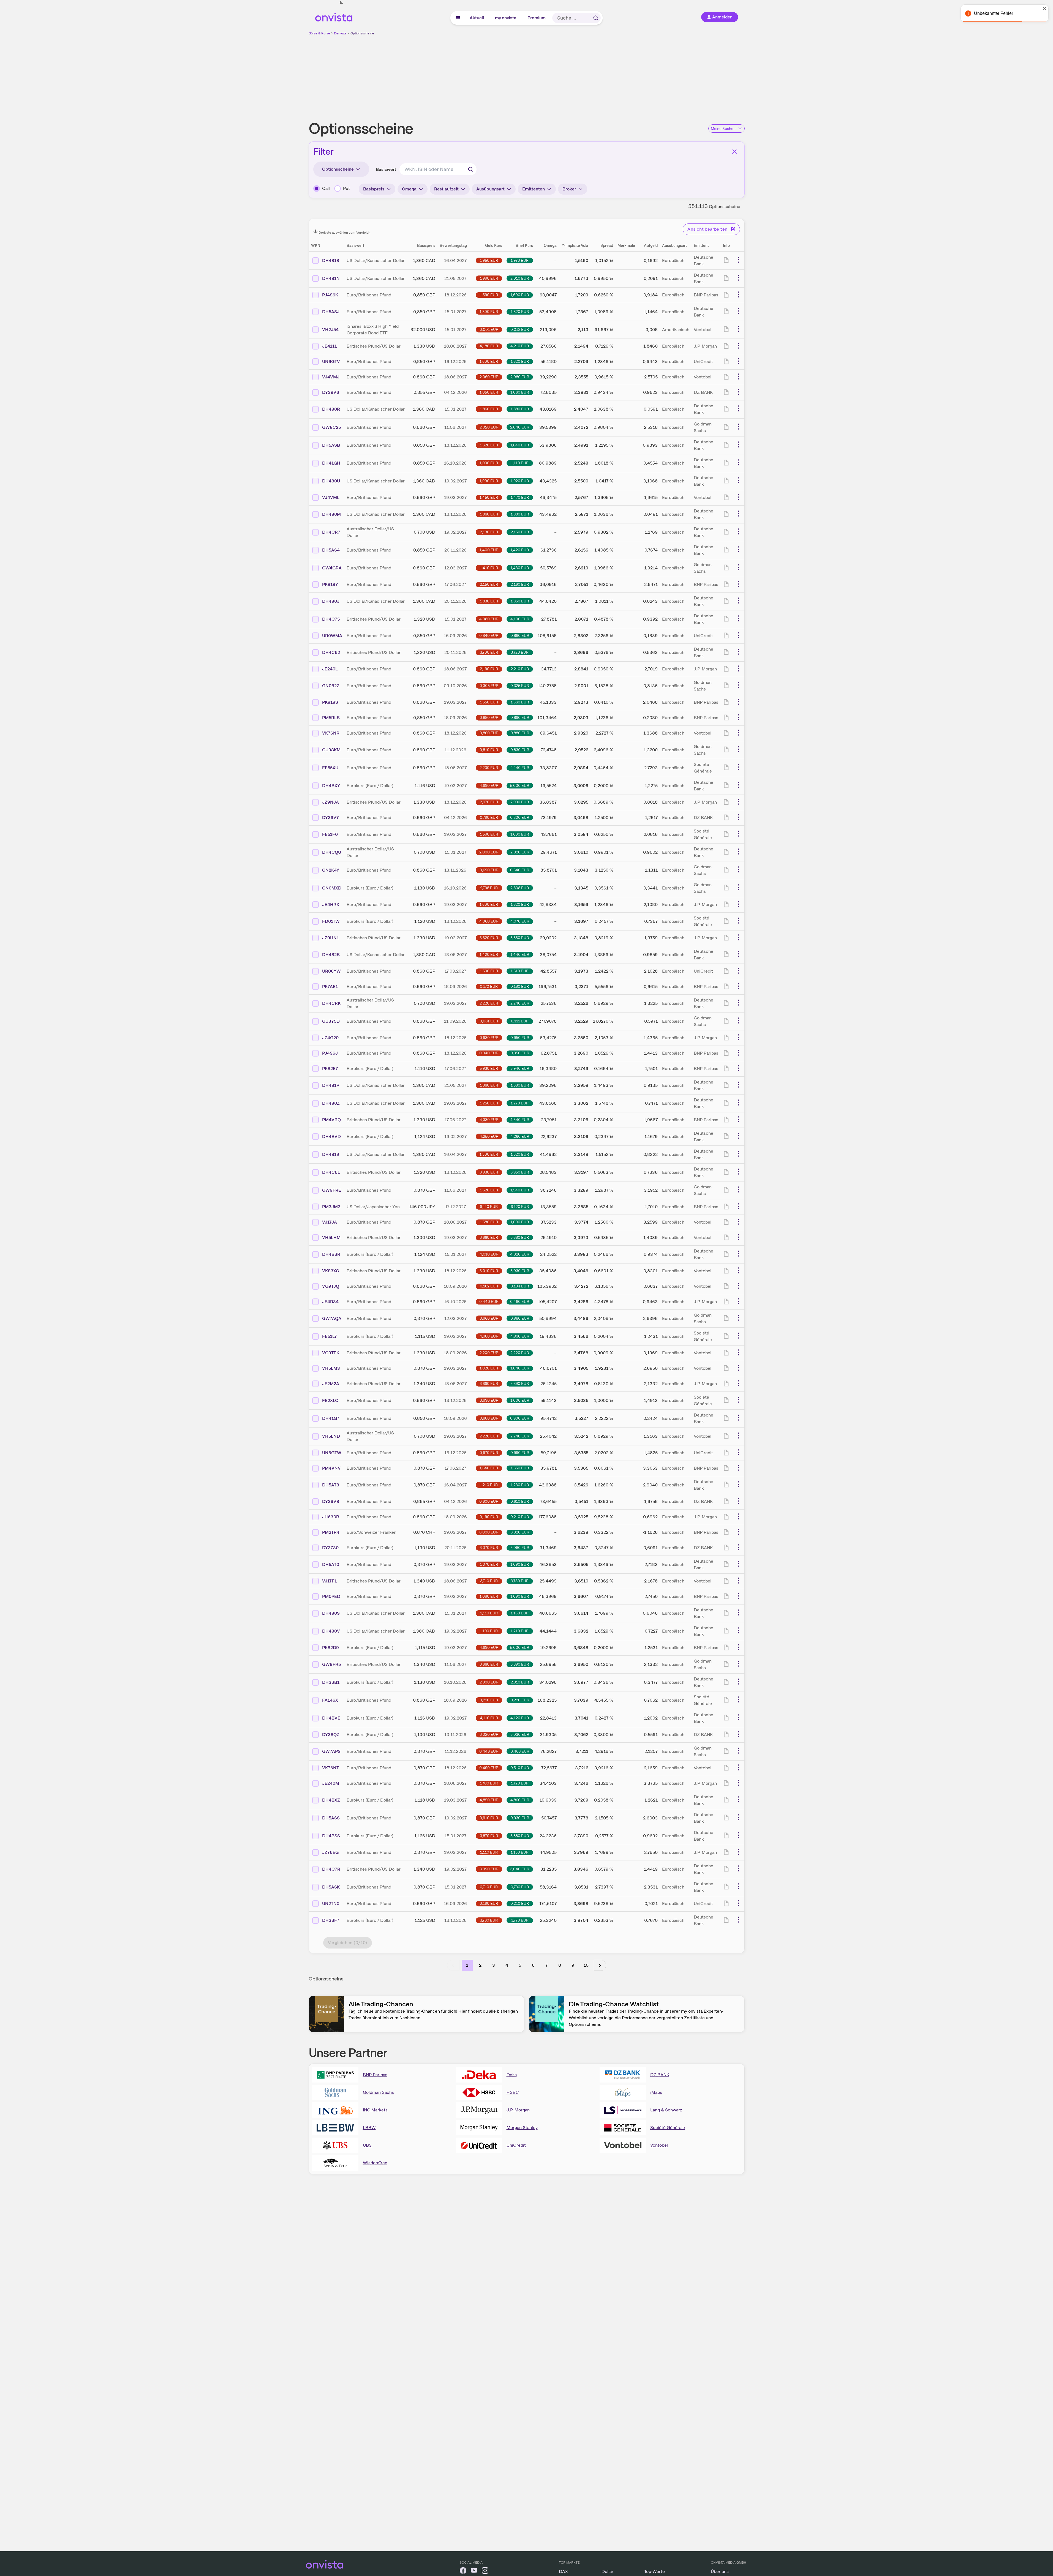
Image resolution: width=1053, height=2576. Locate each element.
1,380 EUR (520, 1085)
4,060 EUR (489, 921)
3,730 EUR (520, 1581)
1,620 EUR (520, 361)
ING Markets (375, 2110)
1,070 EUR (489, 1564)
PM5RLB (331, 718)
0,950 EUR (520, 1038)
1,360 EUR (489, 1085)
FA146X (330, 1700)
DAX (563, 2571)
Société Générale (668, 2128)
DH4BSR (331, 1254)
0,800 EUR (520, 817)
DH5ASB (331, 445)
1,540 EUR (520, 1190)
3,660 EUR (489, 1237)
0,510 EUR (520, 1768)
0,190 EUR (489, 1517)
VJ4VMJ (331, 377)
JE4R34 (330, 1302)
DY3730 (330, 1548)
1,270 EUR (520, 1103)
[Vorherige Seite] (453, 1965)
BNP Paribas (375, 2075)
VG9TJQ (331, 1286)
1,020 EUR (489, 1368)
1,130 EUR (520, 1613)
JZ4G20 (330, 1038)
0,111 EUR (520, 1021)
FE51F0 (330, 834)
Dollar (607, 2571)
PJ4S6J (330, 1053)
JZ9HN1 (330, 938)
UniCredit (516, 2145)
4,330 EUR (489, 1120)
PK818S (330, 702)
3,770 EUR (520, 1920)
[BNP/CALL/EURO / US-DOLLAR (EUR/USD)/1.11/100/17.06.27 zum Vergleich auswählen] (316, 1069)
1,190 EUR (489, 1631)
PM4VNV (331, 1468)
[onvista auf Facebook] (463, 2571)
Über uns (720, 2571)
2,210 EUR (520, 669)
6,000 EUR (489, 1532)
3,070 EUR (489, 1548)
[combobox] (438, 169)
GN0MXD (332, 888)
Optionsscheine (362, 33)
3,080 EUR (520, 1548)
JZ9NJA (330, 802)
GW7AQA (332, 1318)
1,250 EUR (489, 1103)
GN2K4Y (331, 870)
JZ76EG (330, 1852)
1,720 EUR (520, 1783)
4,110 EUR (489, 1718)
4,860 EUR (520, 1800)
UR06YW (331, 971)
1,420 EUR (520, 550)
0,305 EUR (489, 686)
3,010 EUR (489, 1271)
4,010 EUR (489, 1254)
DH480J (331, 601)
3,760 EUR (489, 1920)
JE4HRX (331, 904)
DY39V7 (330, 818)
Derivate (340, 33)
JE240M (331, 1783)
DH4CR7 (331, 532)
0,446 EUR (489, 1751)
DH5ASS (331, 1818)
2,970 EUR (489, 802)
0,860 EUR (520, 635)
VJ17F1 (329, 1581)
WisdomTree (375, 2163)
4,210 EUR (520, 346)
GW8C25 (331, 427)
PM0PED (331, 1596)
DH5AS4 (331, 550)
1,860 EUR (489, 409)
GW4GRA (332, 568)
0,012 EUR (520, 329)
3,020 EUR (489, 1734)
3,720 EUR (520, 652)
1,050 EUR (489, 392)
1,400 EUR (489, 550)
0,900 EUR (520, 1418)
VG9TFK (331, 1353)
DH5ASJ (331, 312)
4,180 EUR (489, 346)
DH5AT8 (331, 1485)
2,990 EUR (520, 802)
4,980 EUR (489, 1336)
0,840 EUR (489, 635)
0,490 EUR (489, 1768)
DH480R (331, 409)
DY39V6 (331, 392)
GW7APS (331, 1751)
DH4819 (331, 1154)
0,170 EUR (489, 986)
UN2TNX (331, 1904)
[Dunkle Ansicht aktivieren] (341, 3)
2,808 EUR (520, 888)
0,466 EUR (520, 1751)
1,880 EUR (520, 409)
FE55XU (330, 768)
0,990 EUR (489, 1400)
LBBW (369, 2128)
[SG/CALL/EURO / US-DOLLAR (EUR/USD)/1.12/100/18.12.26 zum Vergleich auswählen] (316, 921)
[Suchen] (596, 18)
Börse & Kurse (319, 33)
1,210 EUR (489, 1485)
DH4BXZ (331, 1800)
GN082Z (331, 686)
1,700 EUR (489, 1783)
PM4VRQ (331, 1120)
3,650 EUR (520, 938)
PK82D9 (330, 1648)
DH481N (331, 278)
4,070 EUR (520, 921)
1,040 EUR (520, 1368)
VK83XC (331, 1271)
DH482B (331, 955)
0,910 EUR (489, 1818)
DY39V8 (331, 1501)
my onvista (506, 18)
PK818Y (330, 584)
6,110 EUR (489, 1207)
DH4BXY (331, 786)
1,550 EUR (489, 702)
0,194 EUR (520, 1286)
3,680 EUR (520, 1237)
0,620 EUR (489, 870)
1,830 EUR (489, 601)
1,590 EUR (489, 295)
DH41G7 (331, 1418)
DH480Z (331, 1103)
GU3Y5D (331, 1021)
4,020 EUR (520, 1254)
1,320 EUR (520, 1154)
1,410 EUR (489, 568)
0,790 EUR (489, 817)
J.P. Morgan (518, 2110)
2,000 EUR (489, 852)
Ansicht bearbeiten (707, 229)
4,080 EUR (489, 619)
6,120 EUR (520, 1207)
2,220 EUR (489, 1003)
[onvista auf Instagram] (485, 2571)
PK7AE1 (330, 987)
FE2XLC (330, 1400)
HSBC (513, 2092)
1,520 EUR (489, 1190)
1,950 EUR (489, 260)
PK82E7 (330, 1069)
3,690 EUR (520, 1383)
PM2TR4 (331, 1532)
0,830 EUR (520, 750)
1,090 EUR (489, 463)
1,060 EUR (520, 392)
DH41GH (331, 463)
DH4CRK (331, 1003)
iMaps (656, 2092)
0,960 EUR (489, 1318)
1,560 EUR (520, 702)
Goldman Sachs (378, 2092)
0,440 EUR (489, 1301)
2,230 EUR (489, 768)
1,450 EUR (489, 497)
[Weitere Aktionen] (738, 260)
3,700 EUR (489, 652)
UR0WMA (332, 636)
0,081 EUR (489, 1021)
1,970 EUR (520, 260)
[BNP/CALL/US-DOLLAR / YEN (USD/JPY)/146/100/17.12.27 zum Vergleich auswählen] (316, 1207)
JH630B (331, 1517)
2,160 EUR (520, 584)
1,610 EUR (520, 971)
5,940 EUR (520, 1068)
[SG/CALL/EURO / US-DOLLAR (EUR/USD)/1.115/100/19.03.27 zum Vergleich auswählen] (316, 1336)
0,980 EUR (520, 1318)
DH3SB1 (331, 1682)
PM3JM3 (331, 1207)
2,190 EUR (489, 669)
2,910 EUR (520, 1682)
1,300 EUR (489, 1154)
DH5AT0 (331, 1564)
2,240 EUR (520, 768)
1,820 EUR (520, 312)
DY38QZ (331, 1735)
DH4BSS (331, 1836)
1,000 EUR (520, 1400)
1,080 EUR (489, 1596)
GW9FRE (332, 1190)
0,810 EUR (489, 750)
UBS (367, 2145)
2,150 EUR (520, 532)
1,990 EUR (489, 278)
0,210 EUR (520, 1517)
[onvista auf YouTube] (474, 2571)
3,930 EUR (489, 1172)
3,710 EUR (489, 1581)
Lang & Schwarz (666, 2110)
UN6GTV (331, 361)
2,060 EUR (489, 377)
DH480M (331, 514)
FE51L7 (330, 1336)
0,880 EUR (489, 717)
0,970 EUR (489, 1453)
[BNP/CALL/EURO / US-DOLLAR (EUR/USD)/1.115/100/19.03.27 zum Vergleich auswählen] (316, 1648)
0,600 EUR (489, 1501)
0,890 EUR (520, 717)
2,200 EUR (489, 1353)
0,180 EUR (520, 986)
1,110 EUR (520, 463)
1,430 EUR (520, 568)
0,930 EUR (489, 1038)
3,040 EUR (520, 1869)
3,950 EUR (520, 1172)
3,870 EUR (489, 1836)
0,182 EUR (489, 1286)
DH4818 (331, 260)
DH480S (331, 1613)
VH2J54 (330, 330)
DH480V (331, 1631)
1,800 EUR (489, 312)
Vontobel (659, 2145)
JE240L (330, 669)
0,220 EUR (520, 1700)
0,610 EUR (520, 1501)
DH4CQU (332, 852)
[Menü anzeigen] (458, 18)
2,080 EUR (520, 377)
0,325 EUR (520, 686)
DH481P (331, 1085)
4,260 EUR (520, 1136)
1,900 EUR (489, 481)
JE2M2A (331, 1384)
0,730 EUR (520, 1887)
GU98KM (331, 750)
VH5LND (331, 1436)
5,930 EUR (489, 1068)
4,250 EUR (489, 1136)
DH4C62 (331, 652)
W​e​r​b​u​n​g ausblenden (574, 75)
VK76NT (330, 1768)
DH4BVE (331, 1718)
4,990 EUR (489, 785)
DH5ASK (331, 1887)
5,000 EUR (520, 785)
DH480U (331, 481)
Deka (512, 2075)
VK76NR (331, 733)
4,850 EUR (489, 1800)
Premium (537, 18)
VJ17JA (330, 1222)
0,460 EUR (520, 1301)
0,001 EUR (489, 329)
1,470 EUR (520, 497)
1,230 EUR (520, 1485)
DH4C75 (331, 619)
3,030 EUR (520, 1271)
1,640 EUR (520, 445)
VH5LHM (331, 1237)
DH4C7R (331, 1869)
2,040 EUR (520, 427)
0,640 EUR (520, 870)
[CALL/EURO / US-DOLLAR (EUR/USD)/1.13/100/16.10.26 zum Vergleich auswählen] (316, 888)
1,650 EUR (520, 1468)
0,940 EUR (489, 1053)
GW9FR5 (331, 1664)
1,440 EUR (520, 954)
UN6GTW (332, 1453)
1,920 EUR (520, 481)
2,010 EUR (520, 278)
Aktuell (477, 18)
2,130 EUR (489, 532)
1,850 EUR (520, 601)
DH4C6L (331, 1172)
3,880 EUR (520, 1836)
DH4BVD (331, 1136)
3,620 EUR (489, 938)
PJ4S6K (330, 295)
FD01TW (331, 921)
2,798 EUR (489, 888)
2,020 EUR (489, 427)
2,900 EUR (489, 1682)
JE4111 (329, 346)
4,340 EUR (520, 1120)
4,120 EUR (520, 1718)
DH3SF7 (331, 1920)
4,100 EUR (520, 619)
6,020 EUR (520, 1532)
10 (586, 1965)
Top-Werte (655, 2571)
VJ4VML (331, 497)
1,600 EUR (520, 295)
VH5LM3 (331, 1368)
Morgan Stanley (522, 2128)
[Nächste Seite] (600, 1965)
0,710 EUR (489, 1887)
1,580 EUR (489, 1222)
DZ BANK (660, 2075)
